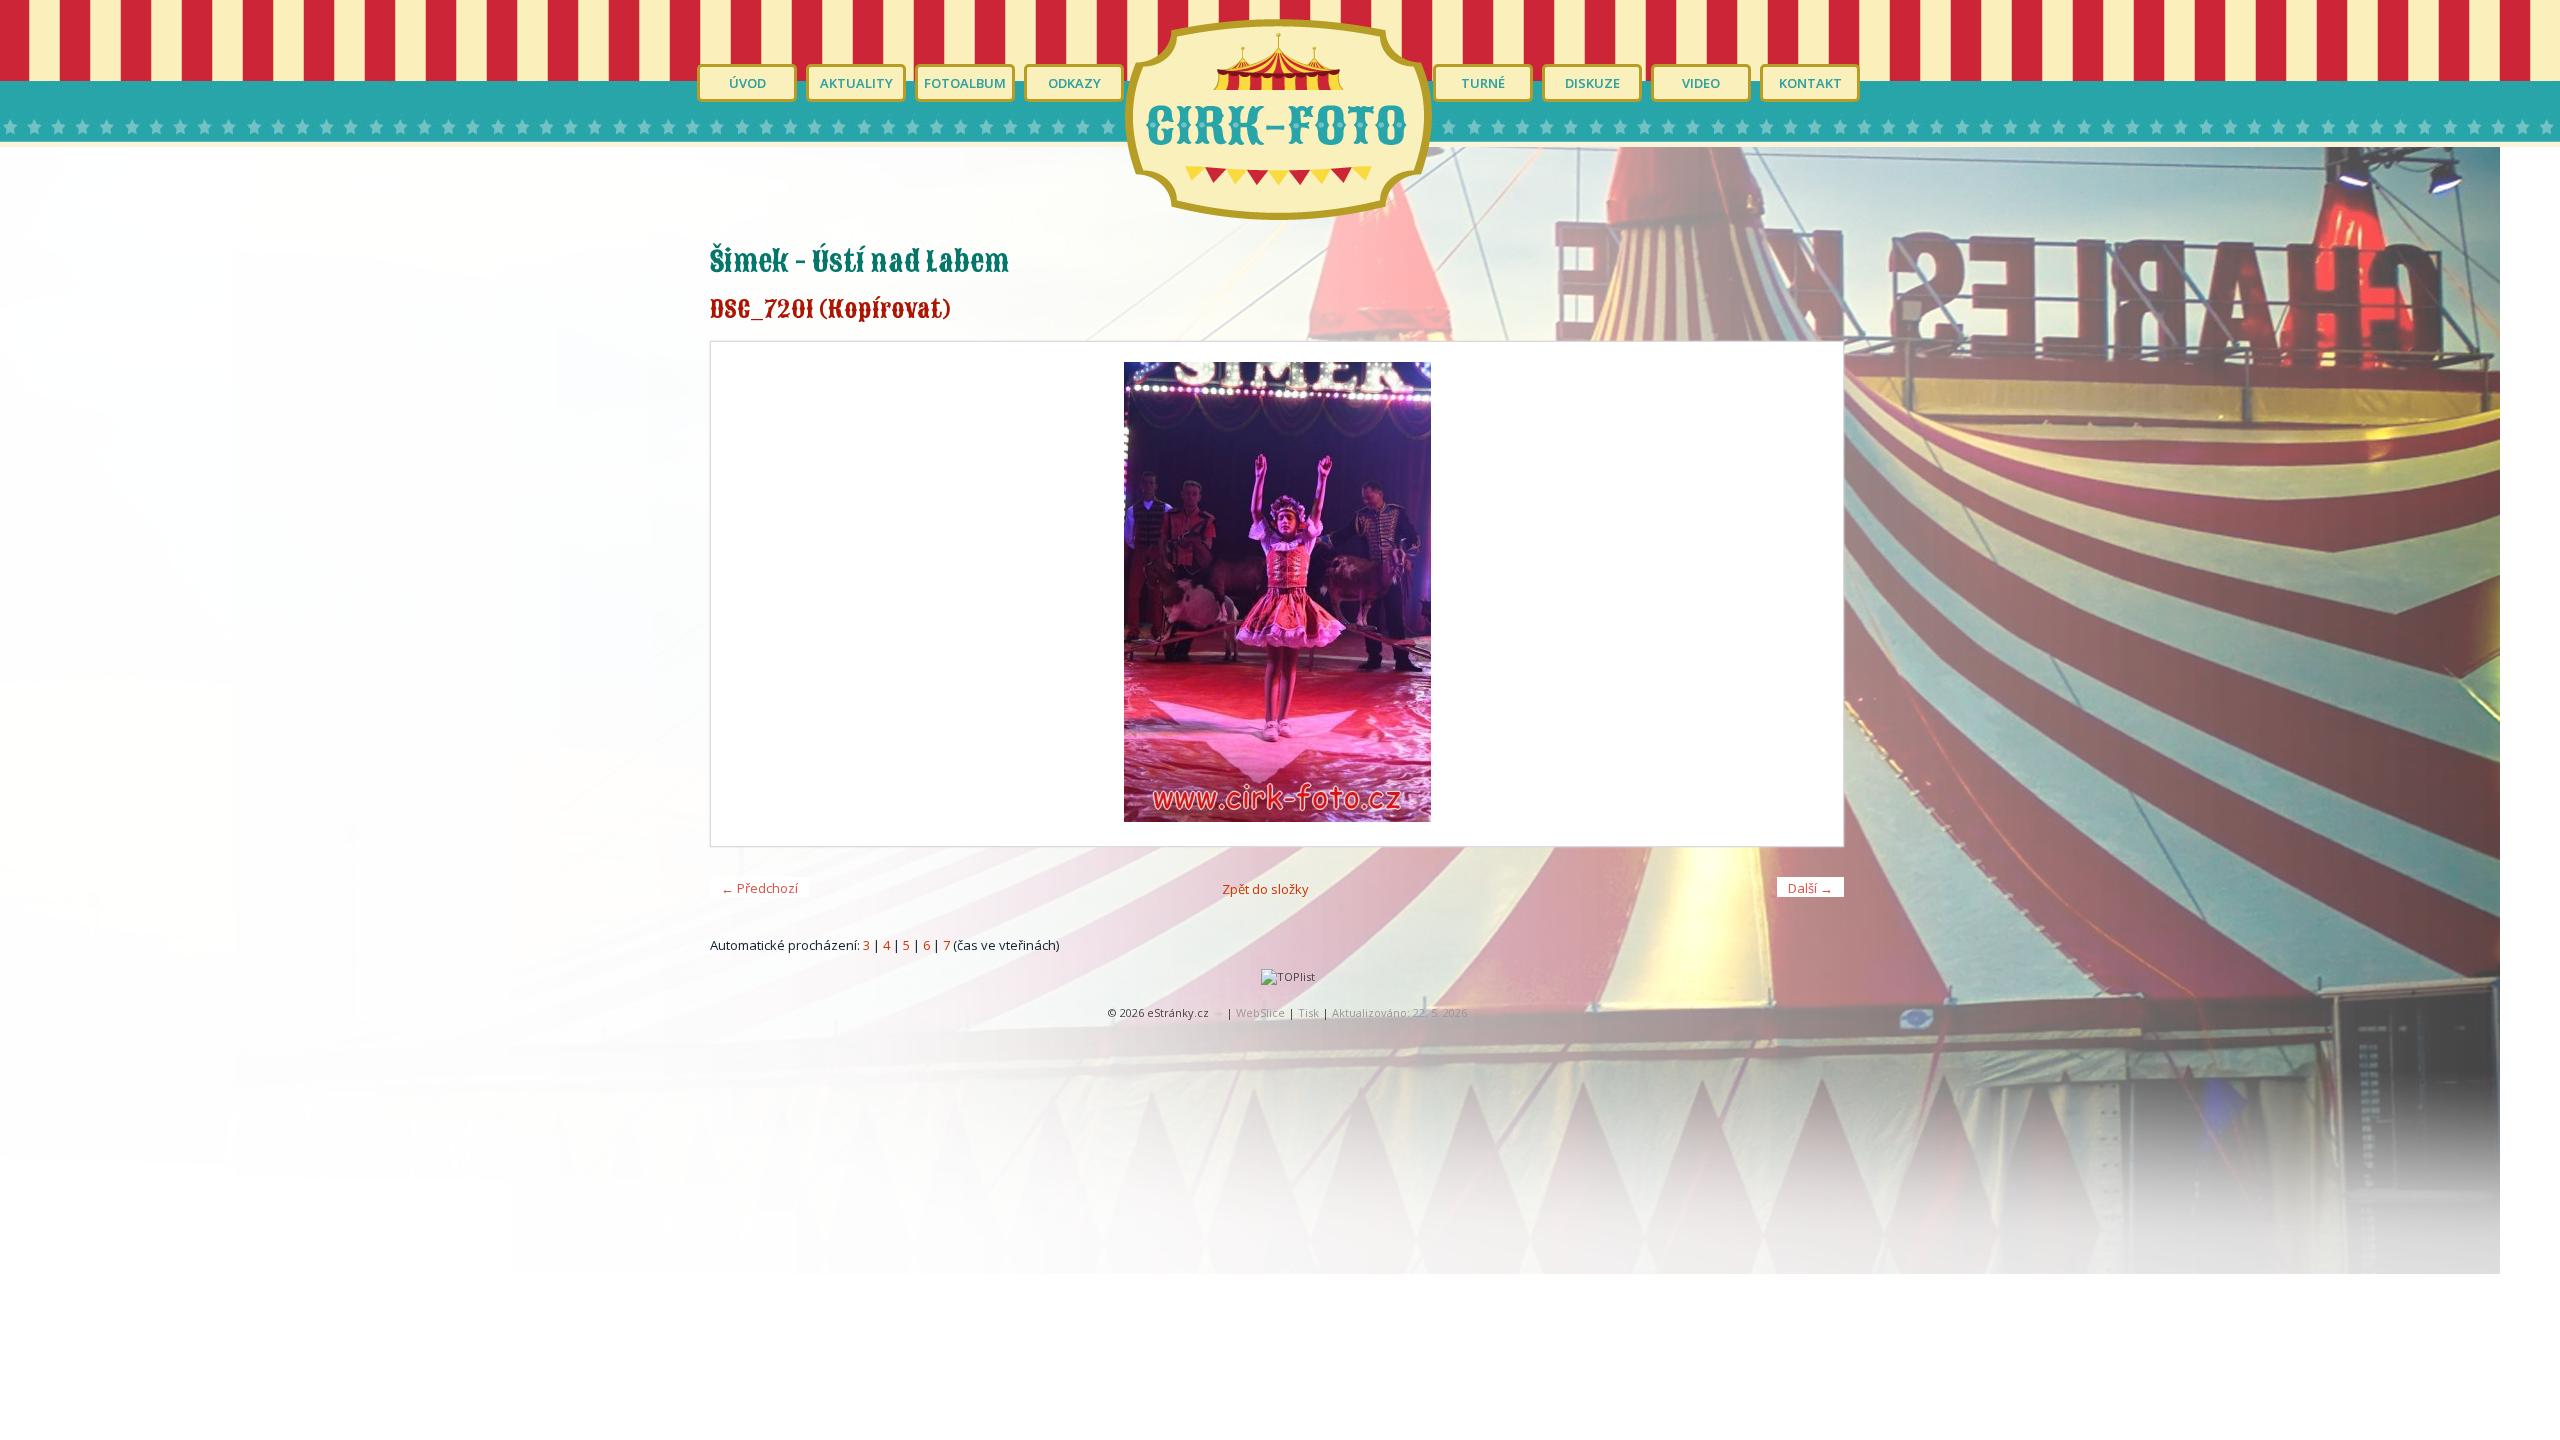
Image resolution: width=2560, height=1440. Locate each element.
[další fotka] (1810, 594)
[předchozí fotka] (743, 594)
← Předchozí (759, 888)
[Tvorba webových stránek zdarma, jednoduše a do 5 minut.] (1219, 1013)
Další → (1810, 888)
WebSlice (1260, 1012)
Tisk (1308, 1012)
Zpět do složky (1265, 889)
